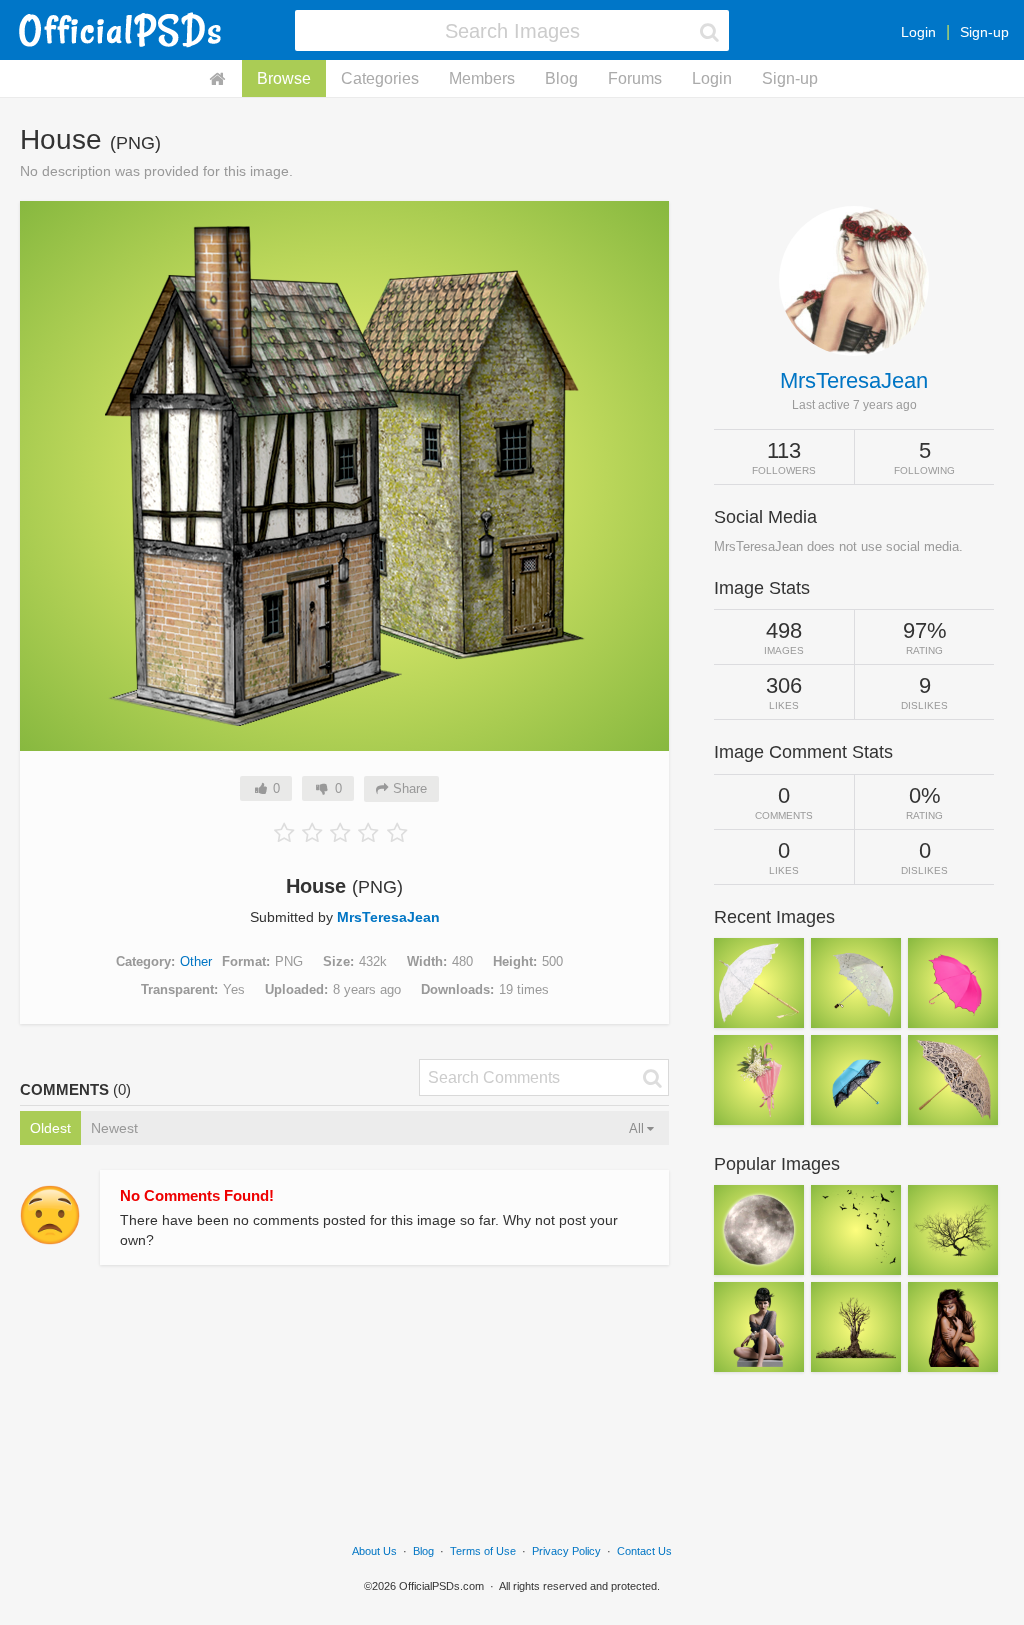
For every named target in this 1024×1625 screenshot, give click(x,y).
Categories (380, 78)
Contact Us (644, 1551)
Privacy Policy (566, 1551)
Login (918, 32)
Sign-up (984, 32)
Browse (284, 78)
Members (482, 78)
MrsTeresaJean (388, 917)
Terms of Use (483, 1551)
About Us (374, 1551)
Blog (561, 78)
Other (196, 961)
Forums (635, 78)
